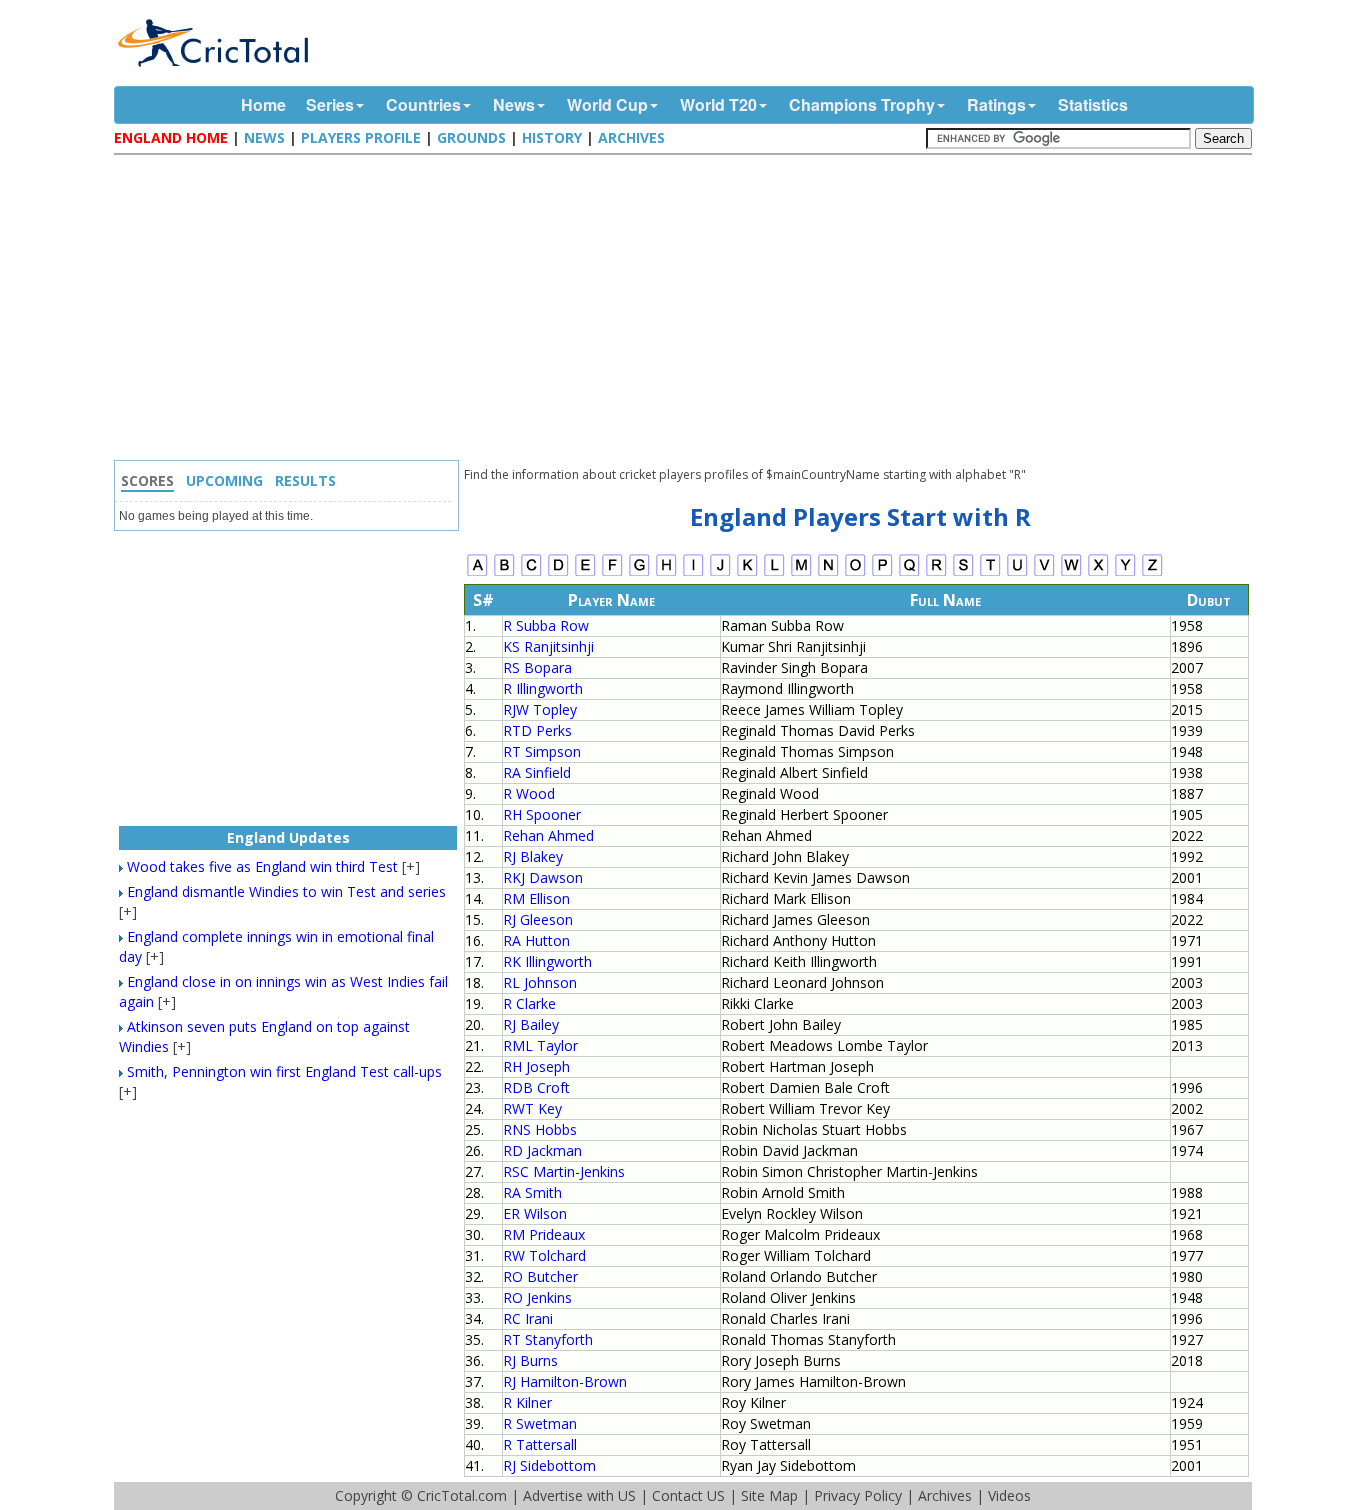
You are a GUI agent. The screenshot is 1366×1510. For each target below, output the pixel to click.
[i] (693, 573)
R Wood (529, 793)
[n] (828, 573)
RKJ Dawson (543, 877)
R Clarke (529, 1003)
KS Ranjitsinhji (548, 646)
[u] (1017, 573)
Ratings (996, 104)
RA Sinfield (537, 772)
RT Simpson (542, 751)
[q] (909, 573)
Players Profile (361, 137)
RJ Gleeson (538, 919)
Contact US (688, 1495)
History (552, 137)
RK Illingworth (547, 961)
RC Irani (528, 1318)
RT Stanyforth (548, 1339)
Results (305, 480)
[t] (990, 573)
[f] (612, 573)
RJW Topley (540, 709)
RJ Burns (530, 1360)
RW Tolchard (544, 1255)
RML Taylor (540, 1045)
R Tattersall (540, 1444)
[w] (1071, 573)
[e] (585, 573)
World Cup (607, 104)
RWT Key (532, 1108)
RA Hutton (536, 940)
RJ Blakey (533, 856)
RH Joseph (536, 1066)
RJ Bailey (531, 1024)
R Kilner (527, 1402)
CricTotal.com (462, 1495)
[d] (558, 573)
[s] (963, 573)
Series (330, 104)
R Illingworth (543, 688)
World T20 (718, 104)
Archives (631, 137)
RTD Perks (537, 730)
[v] (1044, 573)
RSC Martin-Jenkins (564, 1171)
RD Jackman (542, 1150)
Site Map (769, 1495)
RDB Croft (536, 1087)
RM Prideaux (544, 1234)
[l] (774, 573)
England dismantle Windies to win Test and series (286, 891)
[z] (1152, 573)
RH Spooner (542, 814)
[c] (531, 573)
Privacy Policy (858, 1495)
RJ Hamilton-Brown (565, 1381)
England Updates (288, 837)
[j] (720, 573)
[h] (666, 573)
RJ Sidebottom (549, 1465)
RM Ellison (536, 898)
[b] (504, 573)
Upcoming (224, 480)
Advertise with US (579, 1495)
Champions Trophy (862, 104)
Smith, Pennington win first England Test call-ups (284, 1071)
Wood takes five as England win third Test (262, 866)
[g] (639, 573)
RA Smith (532, 1192)
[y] (1125, 573)
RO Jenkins (537, 1297)
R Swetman (540, 1423)
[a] (477, 573)
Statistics (1093, 104)
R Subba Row (546, 625)
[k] (747, 573)
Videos (1009, 1495)
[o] (855, 573)
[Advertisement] (688, 310)
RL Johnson (540, 982)
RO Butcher (540, 1276)
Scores (147, 480)
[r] (936, 573)
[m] (801, 573)
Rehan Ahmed (548, 835)
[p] (882, 573)
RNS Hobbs (540, 1129)
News (514, 104)
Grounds (471, 137)
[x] (1098, 573)
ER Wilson (535, 1213)
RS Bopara (537, 667)
